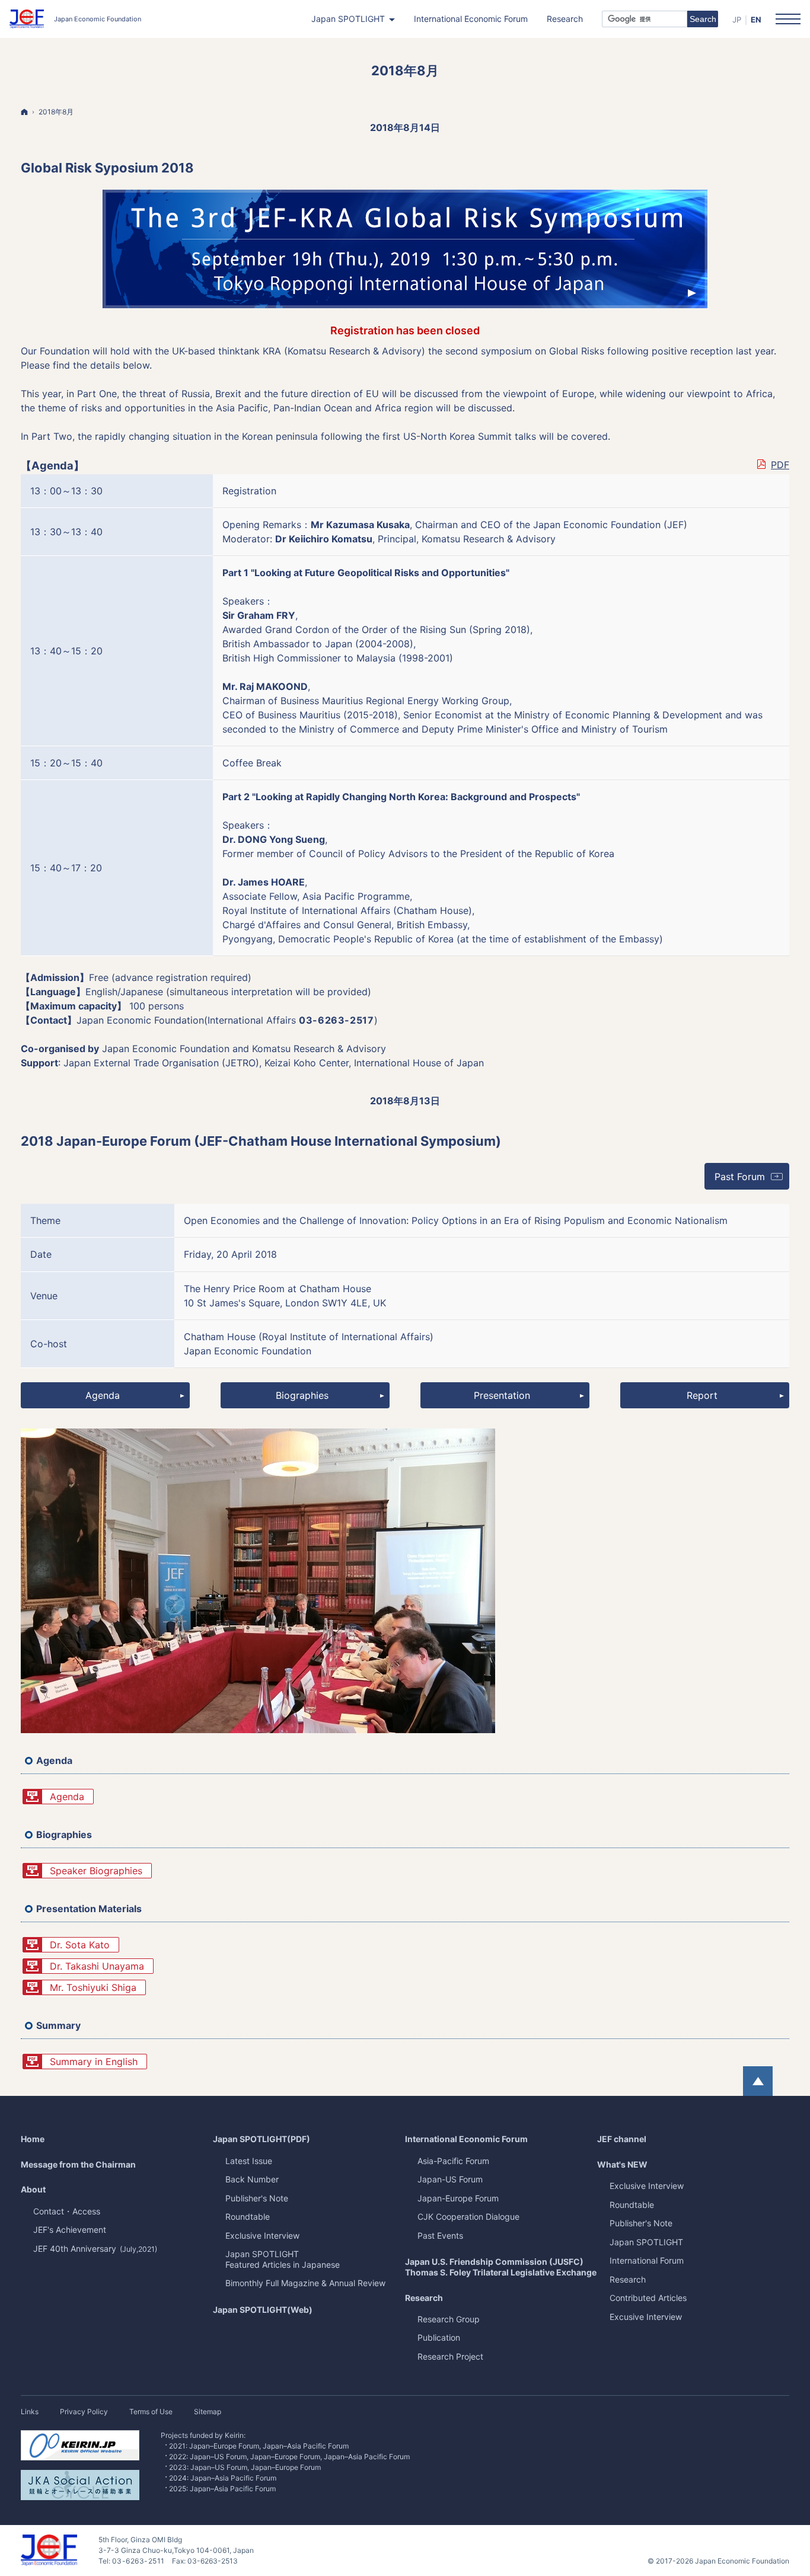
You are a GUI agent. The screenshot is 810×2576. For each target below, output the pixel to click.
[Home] (24, 112)
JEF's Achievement (70, 2230)
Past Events (440, 2235)
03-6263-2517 (337, 1020)
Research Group (449, 2319)
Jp (737, 20)
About (33, 2189)
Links (30, 2412)
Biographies (302, 1395)
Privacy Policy (84, 2412)
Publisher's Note (641, 2223)
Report (702, 1395)
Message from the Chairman (78, 2164)
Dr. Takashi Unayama (97, 1966)
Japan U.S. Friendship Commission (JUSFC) (501, 2267)
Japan (646, 2242)
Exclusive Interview (647, 2186)
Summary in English (94, 2062)
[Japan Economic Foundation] (75, 19)
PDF (780, 465)
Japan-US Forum (450, 2179)
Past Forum (752, 1180)
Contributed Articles (648, 2298)
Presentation (502, 1395)
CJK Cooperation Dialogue (468, 2217)
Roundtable (632, 2205)
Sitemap (208, 2412)
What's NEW (622, 2164)
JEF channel (622, 2139)
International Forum (647, 2260)
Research (424, 2298)
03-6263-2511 (138, 2561)
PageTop (758, 2081)
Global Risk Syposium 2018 (107, 168)
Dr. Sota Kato (80, 1945)
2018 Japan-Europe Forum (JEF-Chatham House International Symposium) (261, 1141)
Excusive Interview (646, 2317)
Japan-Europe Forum (458, 2198)
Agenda (103, 1395)
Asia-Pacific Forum (453, 2161)
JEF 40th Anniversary (95, 2249)
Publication (439, 2337)
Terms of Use (151, 2412)
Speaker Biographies (96, 1871)
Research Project (450, 2356)
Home (33, 2139)
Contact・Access (67, 2211)
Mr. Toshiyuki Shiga (93, 1987)
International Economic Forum (466, 2139)
